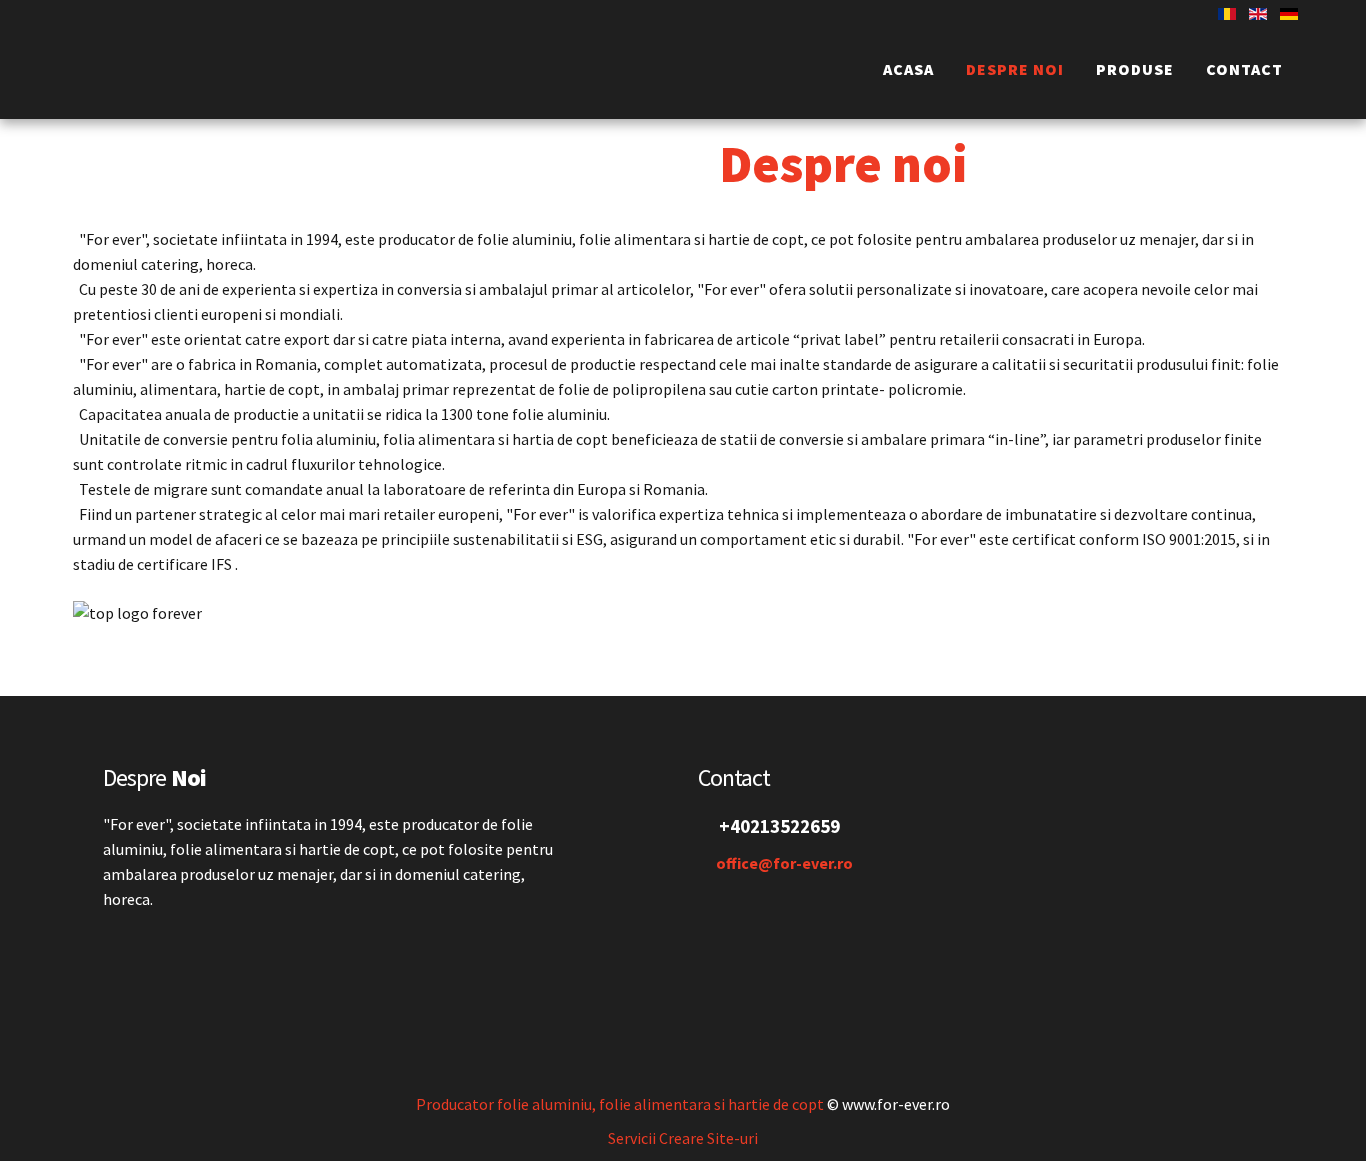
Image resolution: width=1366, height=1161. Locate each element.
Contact (1244, 69)
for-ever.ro (211, 72)
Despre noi (1015, 69)
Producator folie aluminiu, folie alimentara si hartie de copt (620, 1104)
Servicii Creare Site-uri (683, 1138)
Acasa (908, 69)
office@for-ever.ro (784, 863)
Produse (1135, 69)
